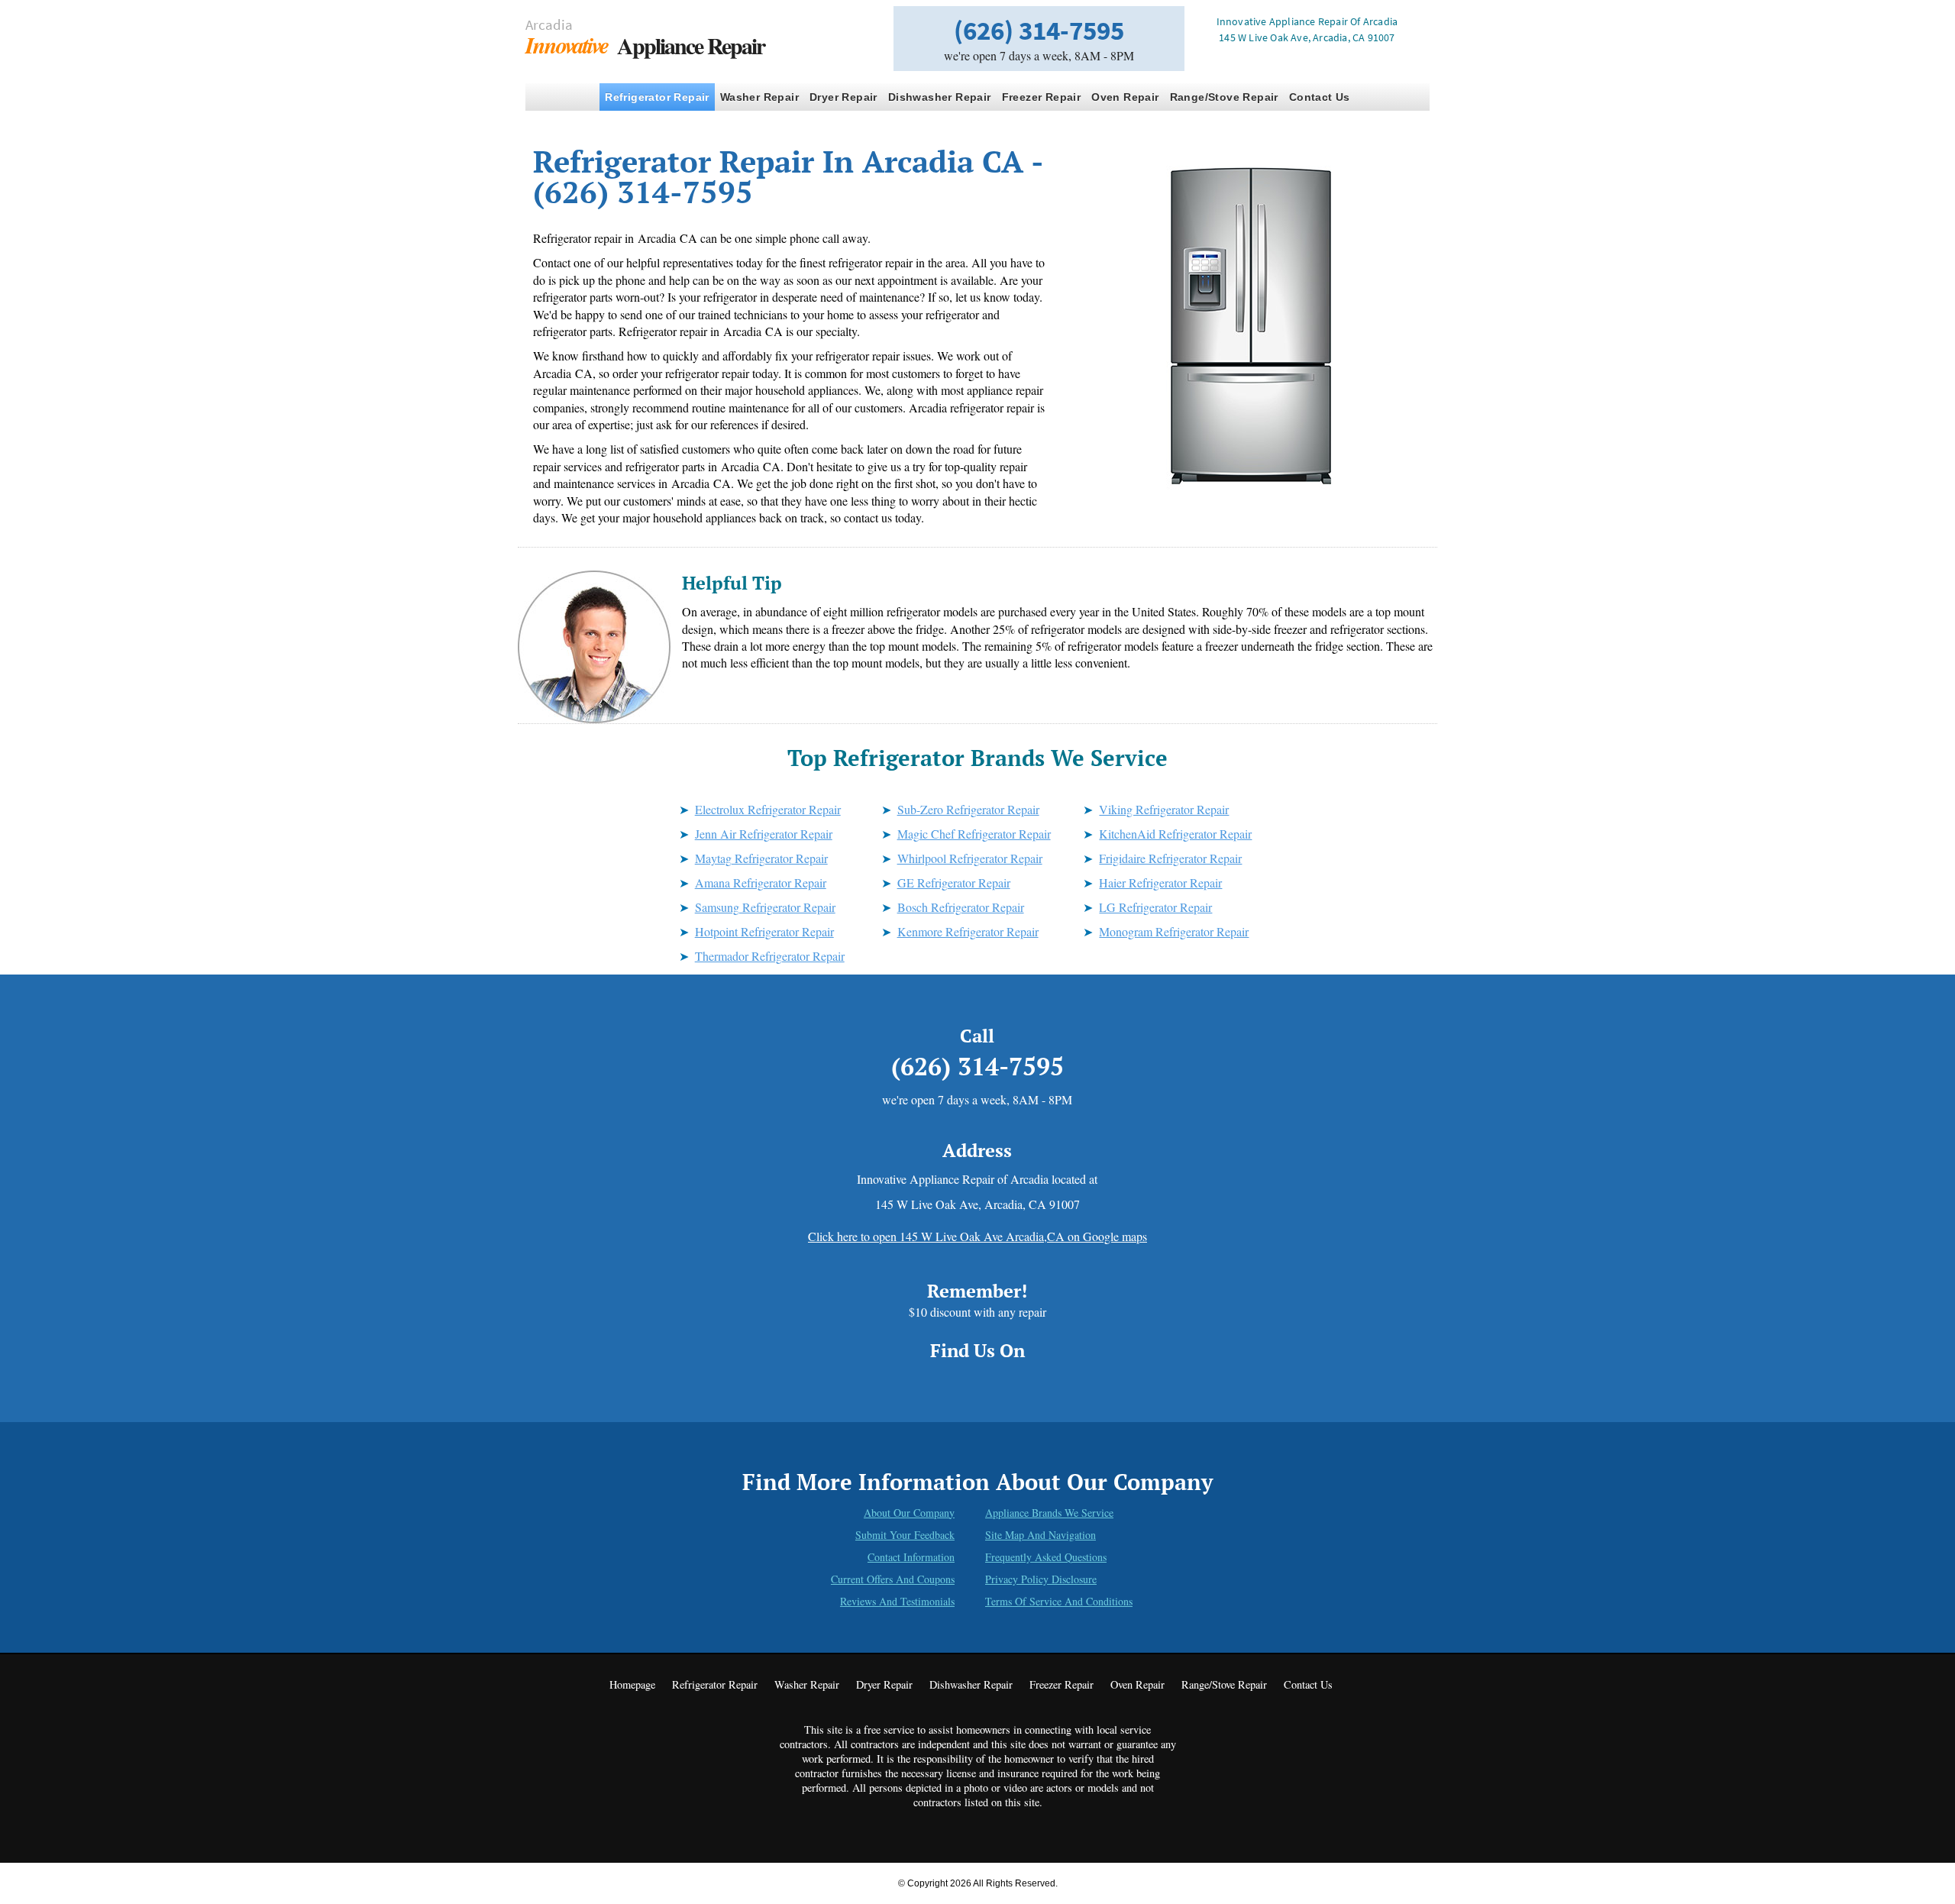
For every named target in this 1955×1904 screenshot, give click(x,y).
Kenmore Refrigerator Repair (968, 931)
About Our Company (909, 1513)
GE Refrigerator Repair (954, 882)
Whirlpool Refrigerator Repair (970, 858)
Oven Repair (1125, 97)
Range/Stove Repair (1224, 97)
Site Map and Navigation (1041, 1535)
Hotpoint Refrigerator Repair (764, 931)
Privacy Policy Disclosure (1041, 1579)
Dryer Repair (843, 97)
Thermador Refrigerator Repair (770, 956)
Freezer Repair (1042, 97)
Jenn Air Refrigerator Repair (764, 834)
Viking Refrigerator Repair (1164, 809)
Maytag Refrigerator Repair (761, 858)
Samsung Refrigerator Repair (765, 907)
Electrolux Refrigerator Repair (768, 809)
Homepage (632, 1684)
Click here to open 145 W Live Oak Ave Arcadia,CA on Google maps (977, 1236)
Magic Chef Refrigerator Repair (974, 834)
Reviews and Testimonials (897, 1601)
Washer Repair (759, 97)
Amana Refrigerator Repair (761, 882)
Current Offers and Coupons (893, 1579)
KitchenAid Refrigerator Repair (1175, 834)
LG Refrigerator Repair (1155, 907)
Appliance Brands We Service (1049, 1513)
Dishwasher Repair (940, 97)
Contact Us (1320, 97)
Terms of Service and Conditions (1059, 1601)
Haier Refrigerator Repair (1160, 882)
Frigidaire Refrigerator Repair (1170, 858)
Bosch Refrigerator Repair (961, 907)
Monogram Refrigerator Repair (1174, 931)
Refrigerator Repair (657, 97)
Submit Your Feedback (905, 1535)
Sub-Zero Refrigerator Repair (968, 809)
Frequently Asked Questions (1046, 1557)
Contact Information (911, 1557)
